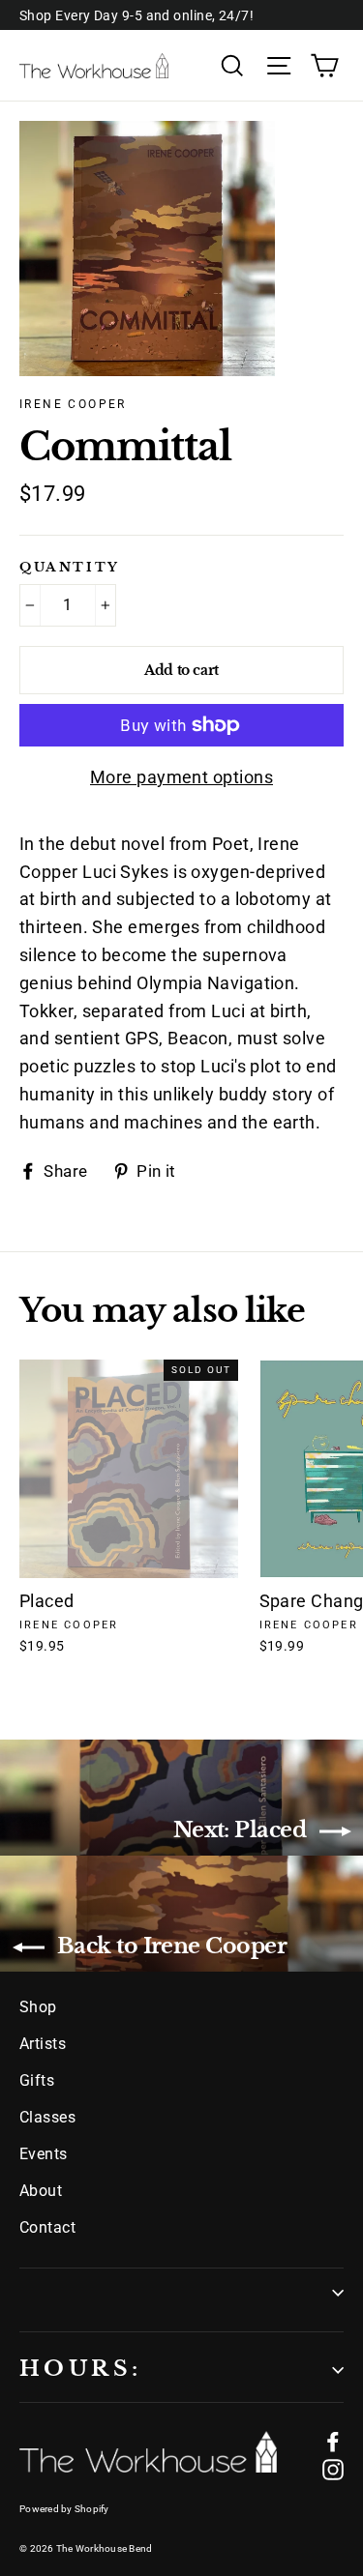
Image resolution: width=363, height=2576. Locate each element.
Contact (47, 2227)
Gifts (37, 2080)
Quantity (70, 568)
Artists (43, 2044)
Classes (47, 2117)
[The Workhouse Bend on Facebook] (333, 2441)
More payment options (181, 777)
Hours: (80, 2369)
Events (44, 2154)
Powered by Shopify (64, 2509)
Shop (38, 2007)
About (41, 2191)
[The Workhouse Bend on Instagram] (333, 2469)
